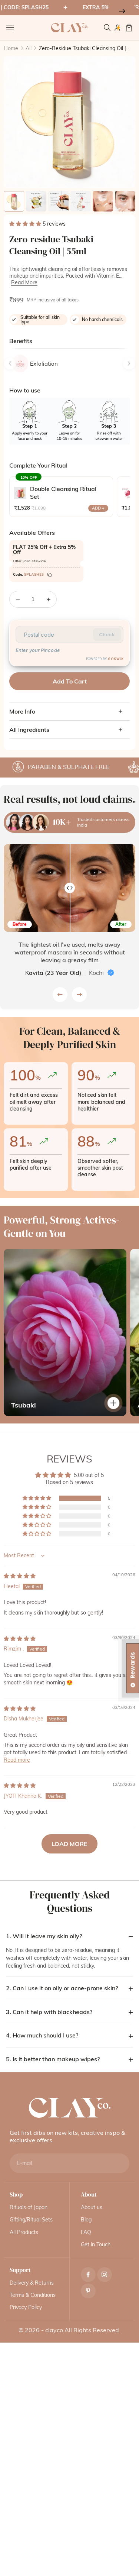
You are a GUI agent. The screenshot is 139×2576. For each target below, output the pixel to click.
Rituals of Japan (29, 2207)
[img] (20, 1576)
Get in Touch (96, 2244)
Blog (86, 2220)
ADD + (98, 508)
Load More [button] (69, 1844)
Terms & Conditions (33, 2295)
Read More (24, 282)
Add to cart (70, 681)
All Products (24, 2232)
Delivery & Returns (32, 2283)
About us (92, 2207)
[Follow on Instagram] (104, 2274)
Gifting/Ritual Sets (31, 2220)
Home (11, 48)
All (29, 48)
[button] (26, 224)
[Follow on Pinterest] (88, 2291)
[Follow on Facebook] (88, 2274)
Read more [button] (17, 1760)
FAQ (86, 2232)
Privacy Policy (26, 2307)
